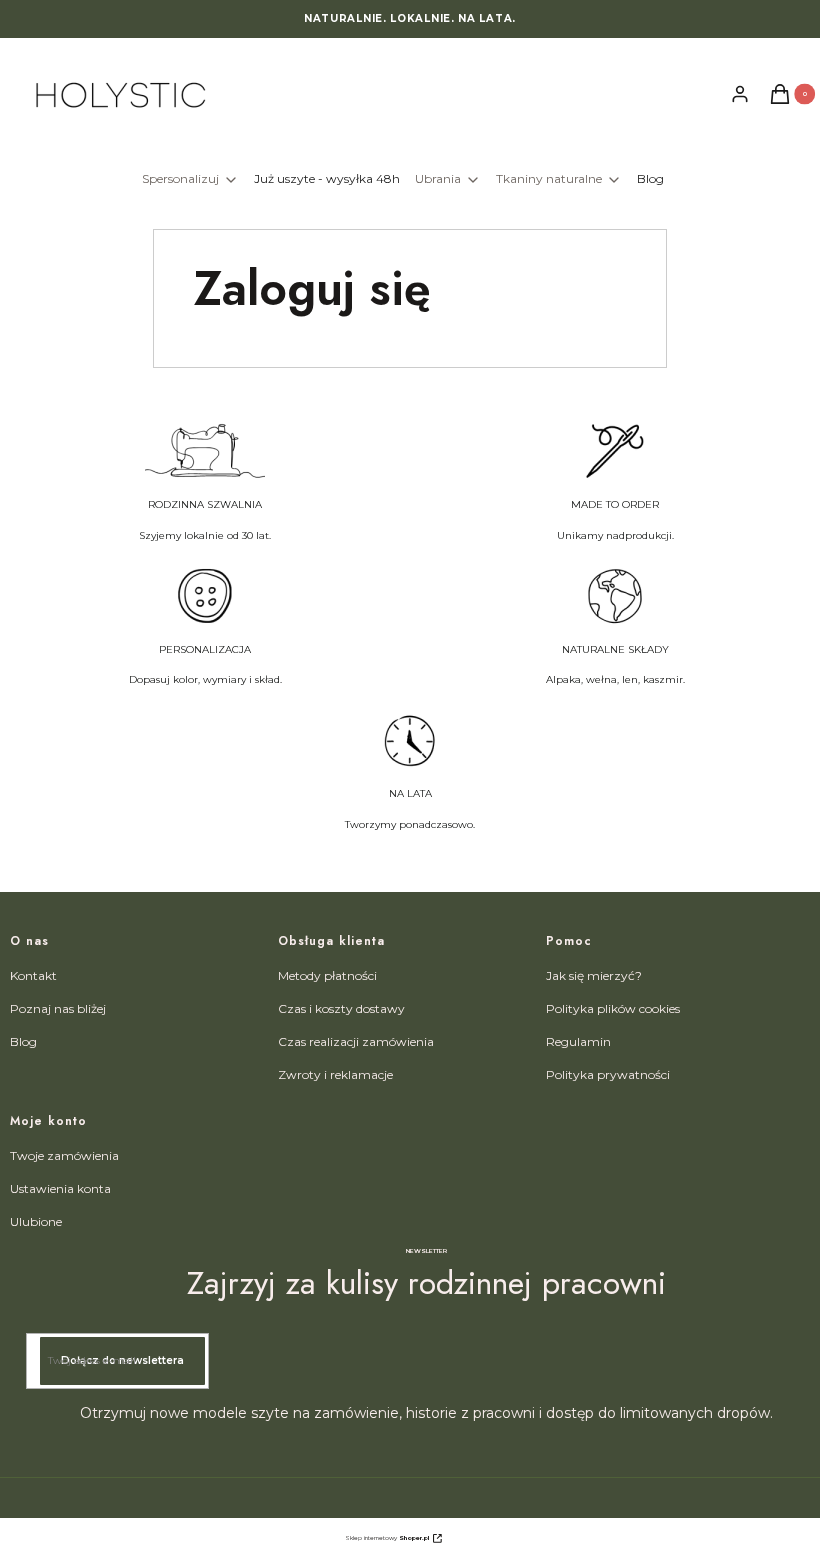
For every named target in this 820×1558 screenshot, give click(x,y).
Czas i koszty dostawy (341, 1008)
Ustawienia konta (60, 1188)
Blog (23, 1041)
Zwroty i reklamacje (335, 1074)
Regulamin (578, 1041)
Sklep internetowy (387, 1538)
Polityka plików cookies (613, 1008)
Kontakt (33, 975)
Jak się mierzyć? (594, 975)
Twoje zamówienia (64, 1155)
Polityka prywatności (608, 1074)
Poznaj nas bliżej (58, 1008)
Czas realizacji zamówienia (356, 1041)
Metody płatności (327, 975)
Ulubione (36, 1221)
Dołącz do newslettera (122, 1360)
